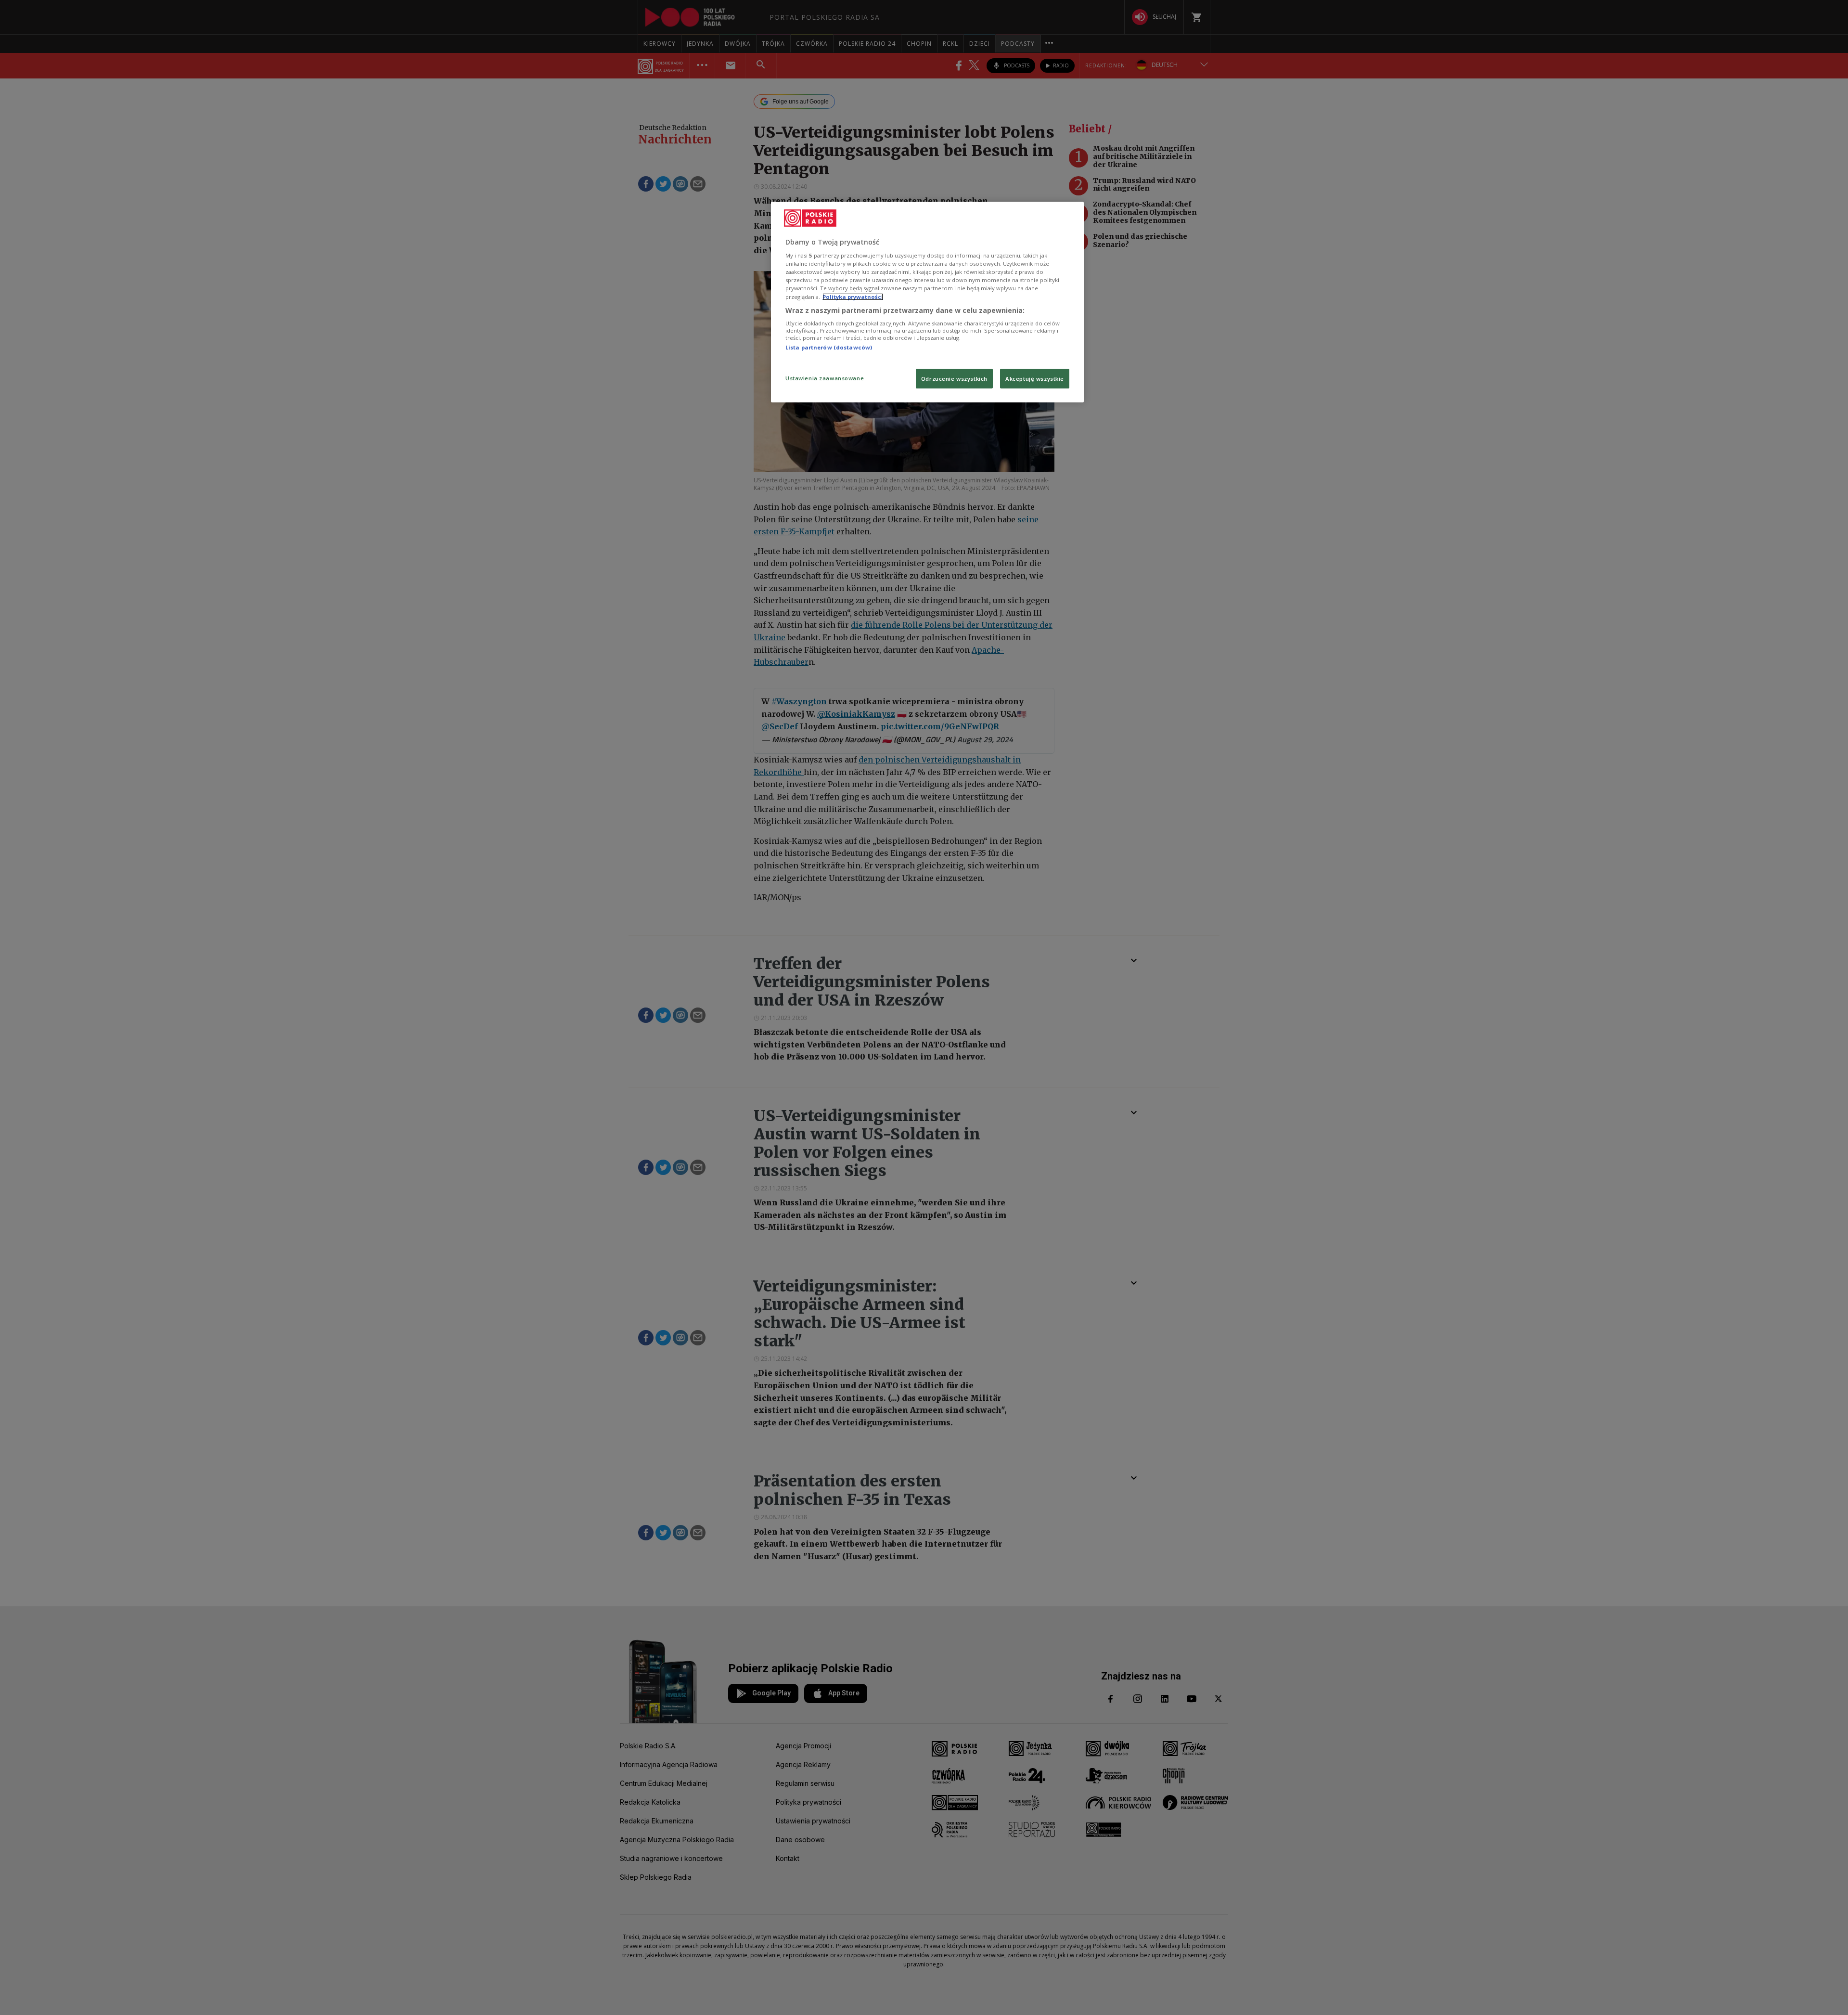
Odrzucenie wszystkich (954, 379)
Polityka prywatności (853, 297)
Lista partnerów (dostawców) (829, 347)
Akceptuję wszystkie (1035, 379)
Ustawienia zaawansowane (825, 378)
